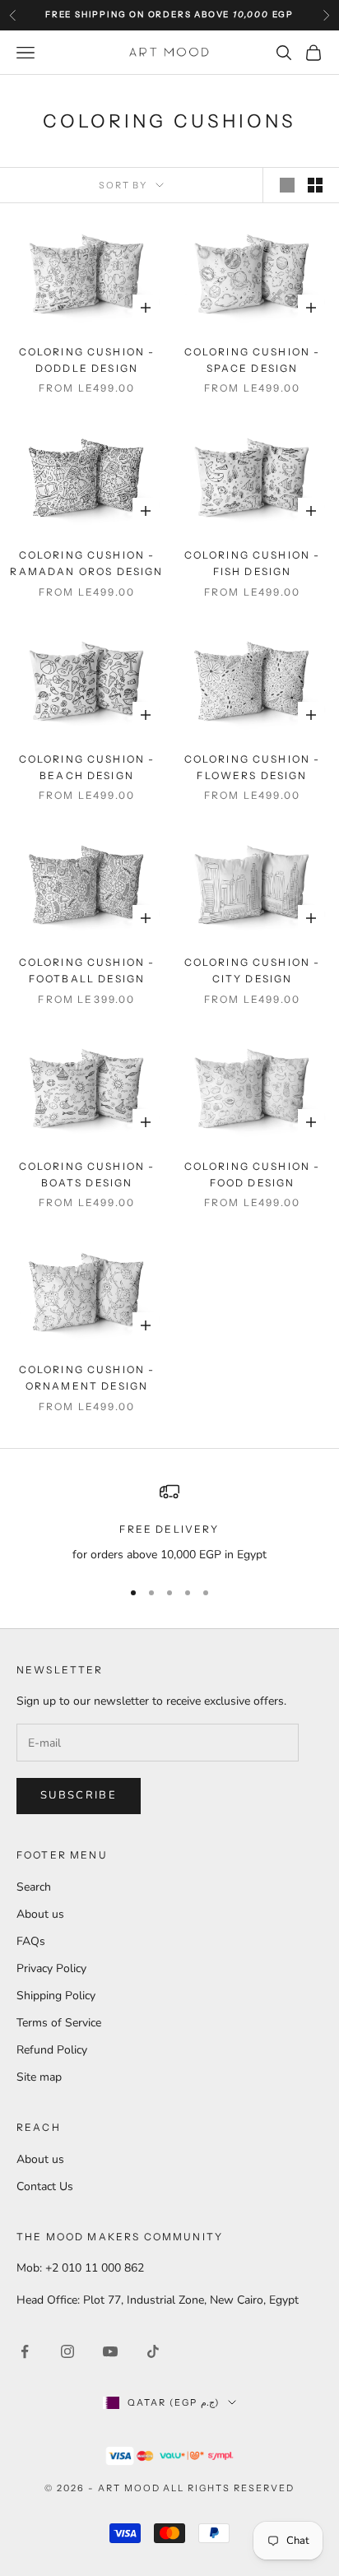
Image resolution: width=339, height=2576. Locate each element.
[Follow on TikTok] (153, 2351)
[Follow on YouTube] (110, 2351)
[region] (169, 1522)
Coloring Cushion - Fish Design (253, 563)
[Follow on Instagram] (67, 2351)
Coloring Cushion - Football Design (87, 970)
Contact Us (45, 2186)
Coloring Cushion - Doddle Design (87, 360)
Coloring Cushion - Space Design (253, 360)
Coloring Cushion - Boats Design (87, 1174)
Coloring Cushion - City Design (253, 970)
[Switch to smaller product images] (315, 185)
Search (34, 1887)
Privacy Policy (51, 1968)
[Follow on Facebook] (25, 2351)
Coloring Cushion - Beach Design (87, 767)
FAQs (31, 1941)
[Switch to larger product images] (287, 185)
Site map (39, 2077)
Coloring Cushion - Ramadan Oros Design (86, 563)
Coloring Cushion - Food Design (253, 1174)
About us (40, 1914)
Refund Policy (52, 2050)
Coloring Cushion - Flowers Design (253, 767)
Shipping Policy (56, 1996)
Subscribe (79, 1795)
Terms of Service (59, 2023)
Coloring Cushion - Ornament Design (87, 1378)
